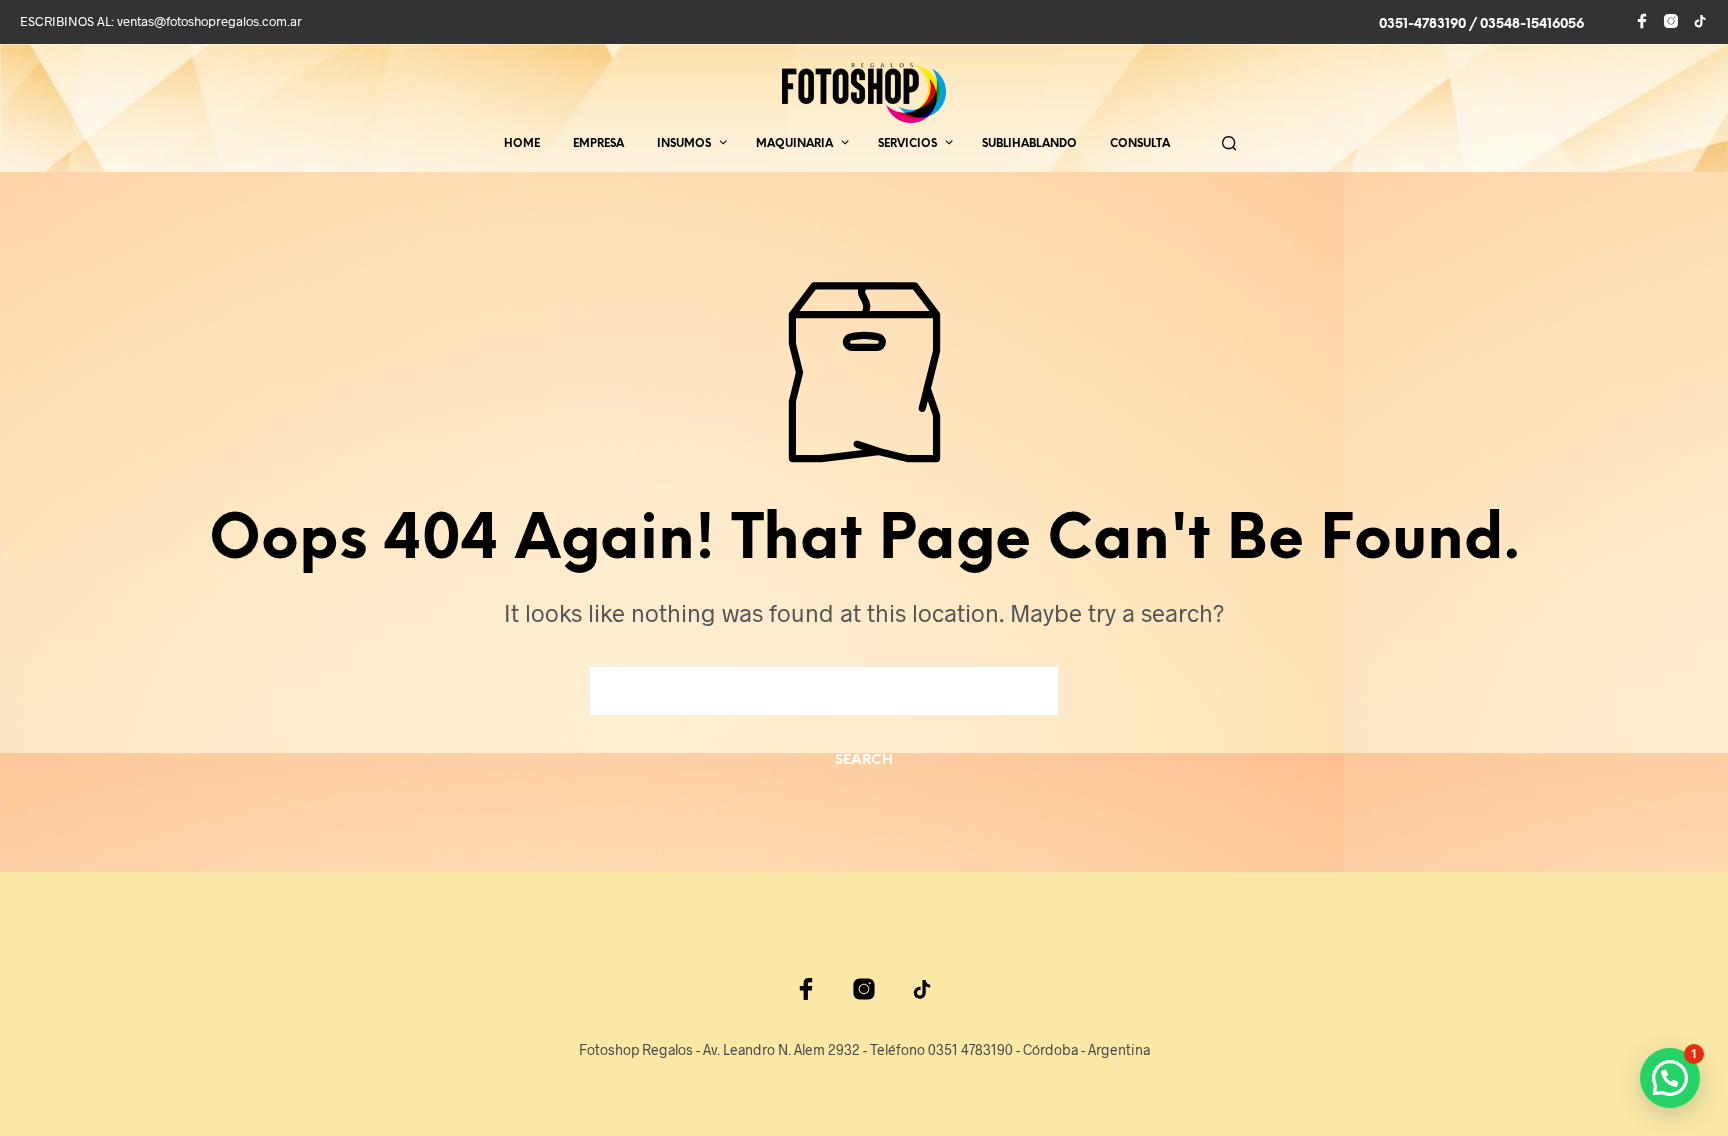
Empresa (598, 144)
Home (522, 144)
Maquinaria (794, 144)
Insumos (684, 144)
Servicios (907, 144)
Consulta (1140, 144)
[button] (1670, 1078)
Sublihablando (1029, 144)
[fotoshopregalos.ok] (1700, 21)
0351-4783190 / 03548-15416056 (1481, 24)
